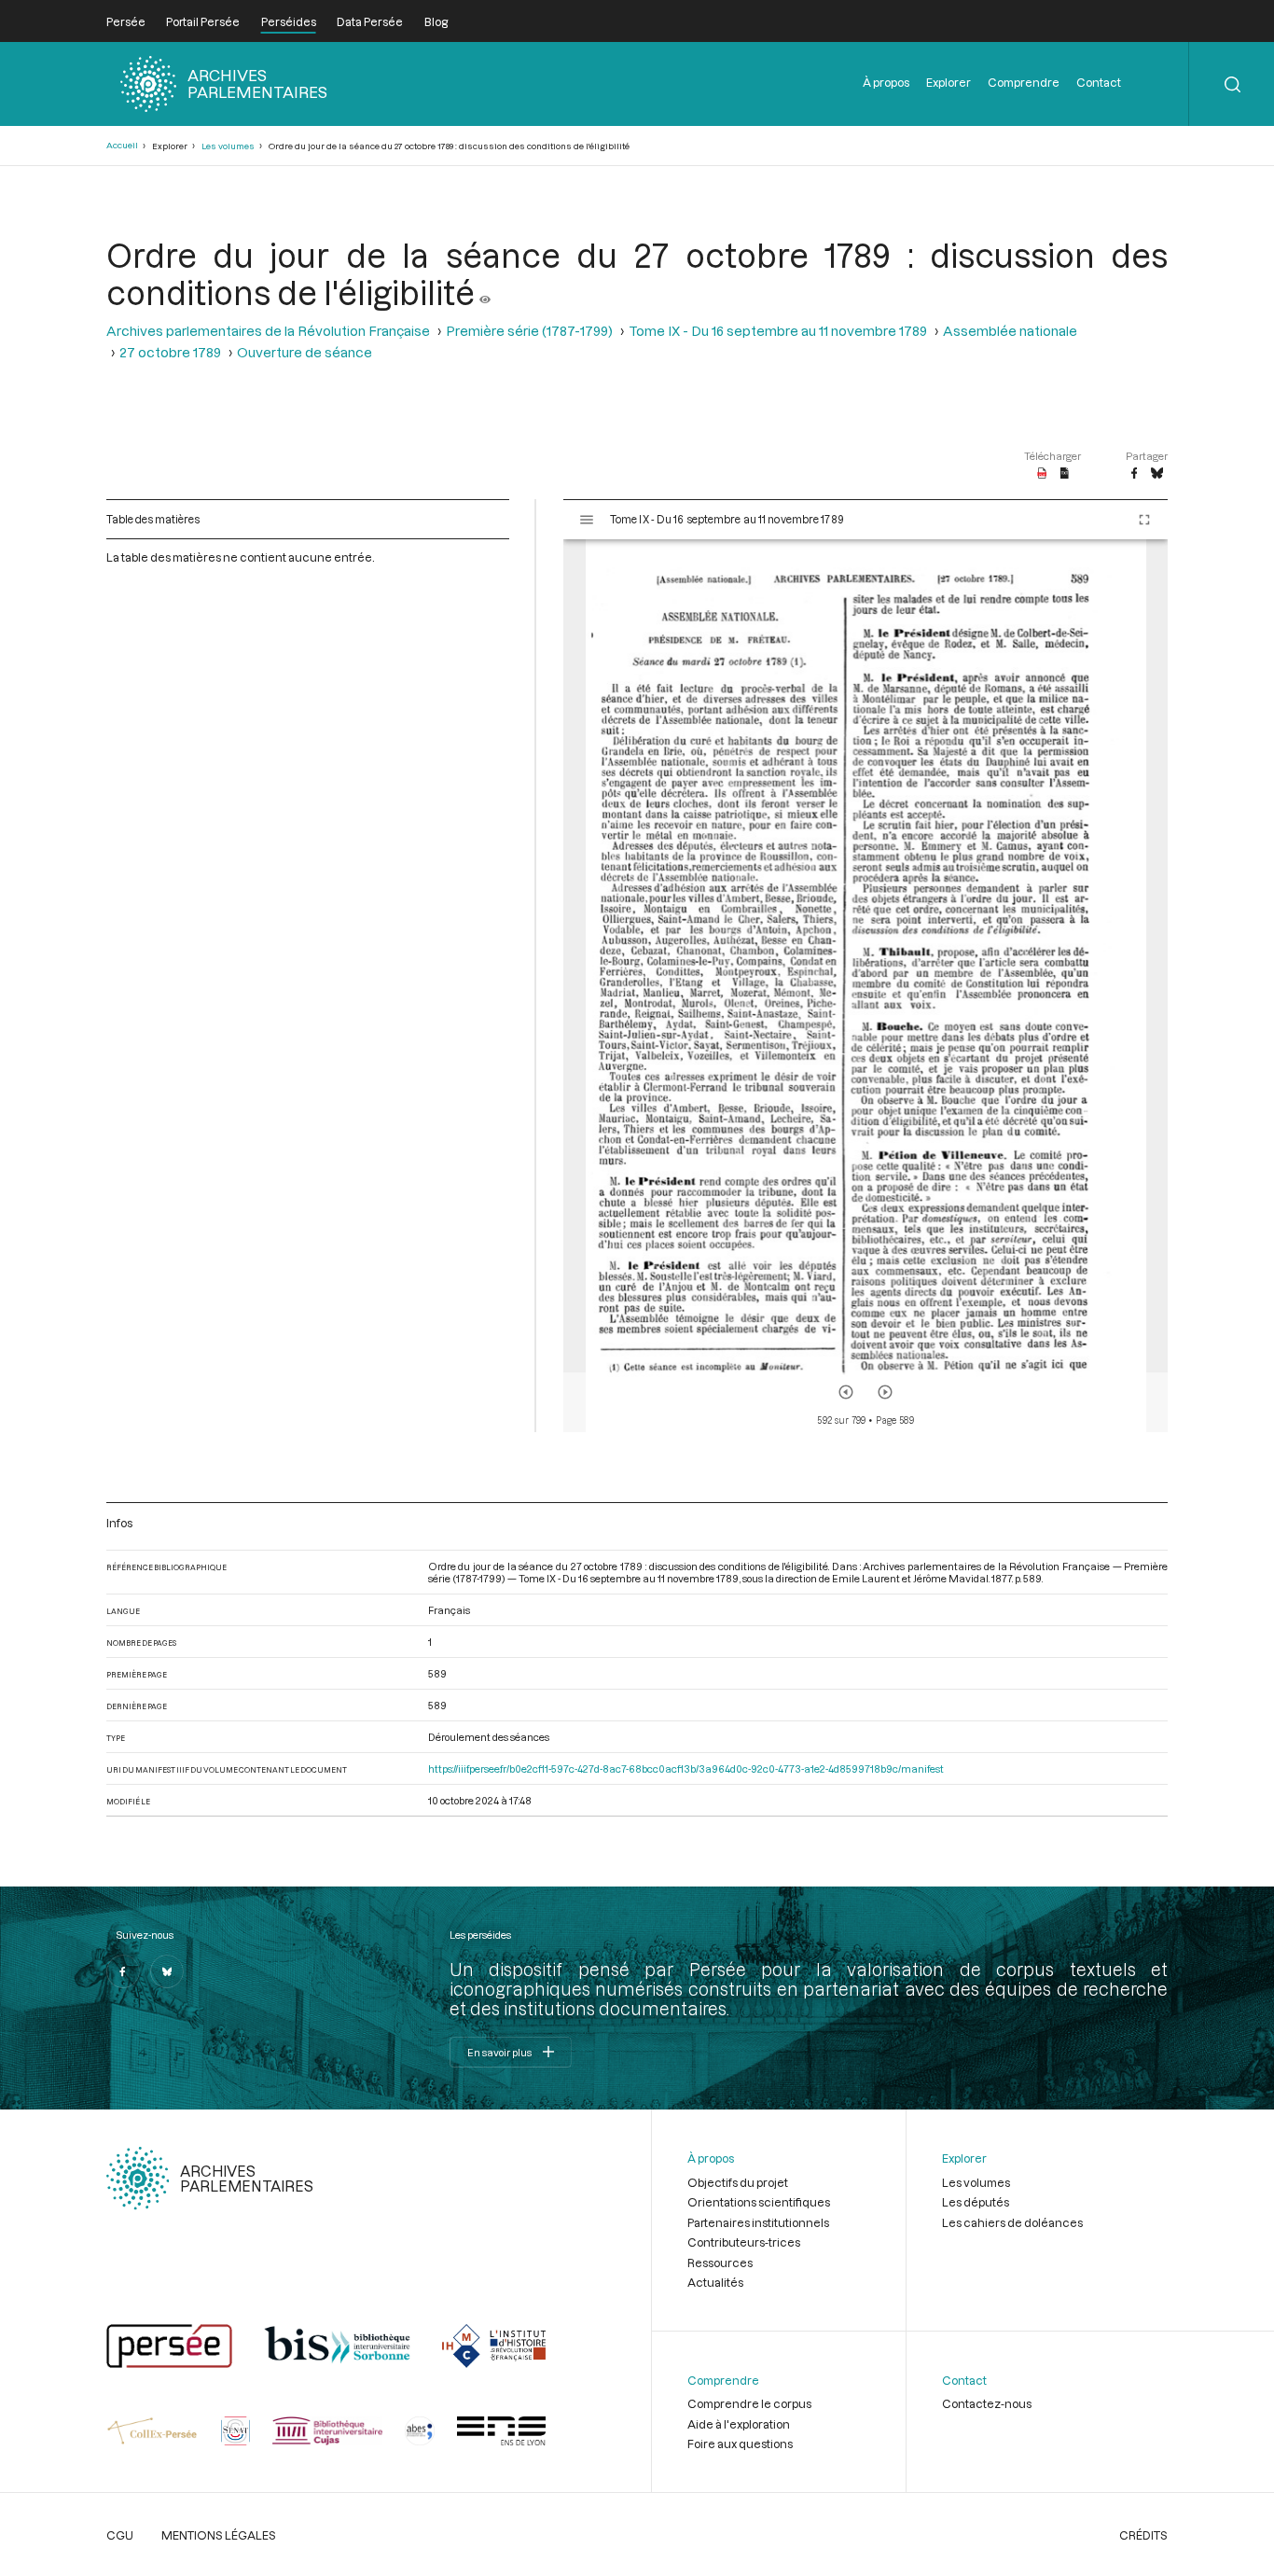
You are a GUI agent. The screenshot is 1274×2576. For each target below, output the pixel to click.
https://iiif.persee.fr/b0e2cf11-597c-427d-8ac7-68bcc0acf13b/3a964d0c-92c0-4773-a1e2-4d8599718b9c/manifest (686, 1768)
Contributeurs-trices (744, 2242)
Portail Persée (203, 21)
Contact (1099, 82)
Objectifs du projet (738, 2182)
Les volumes (228, 146)
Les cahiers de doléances (1012, 2222)
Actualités (715, 2282)
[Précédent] (846, 1392)
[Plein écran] (1144, 520)
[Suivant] (885, 1392)
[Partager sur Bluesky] (1157, 474)
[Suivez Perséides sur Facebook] (123, 1971)
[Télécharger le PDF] (1042, 474)
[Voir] (485, 292)
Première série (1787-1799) (529, 331)
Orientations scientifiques (759, 2202)
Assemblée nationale (1010, 331)
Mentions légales (219, 2535)
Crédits (1143, 2535)
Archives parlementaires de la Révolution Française (268, 331)
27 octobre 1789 (170, 352)
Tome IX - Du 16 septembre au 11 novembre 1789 (778, 331)
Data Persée (370, 21)
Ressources (720, 2263)
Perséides (289, 21)
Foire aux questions (740, 2444)
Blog (436, 21)
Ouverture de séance (305, 352)
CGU (120, 2535)
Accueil (122, 145)
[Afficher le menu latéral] (587, 520)
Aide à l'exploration (739, 2424)
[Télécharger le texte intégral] (1065, 474)
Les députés (976, 2202)
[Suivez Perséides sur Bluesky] (167, 1971)
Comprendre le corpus (749, 2403)
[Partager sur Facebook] (1134, 474)
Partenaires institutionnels (758, 2222)
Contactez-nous (987, 2403)
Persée (126, 21)
